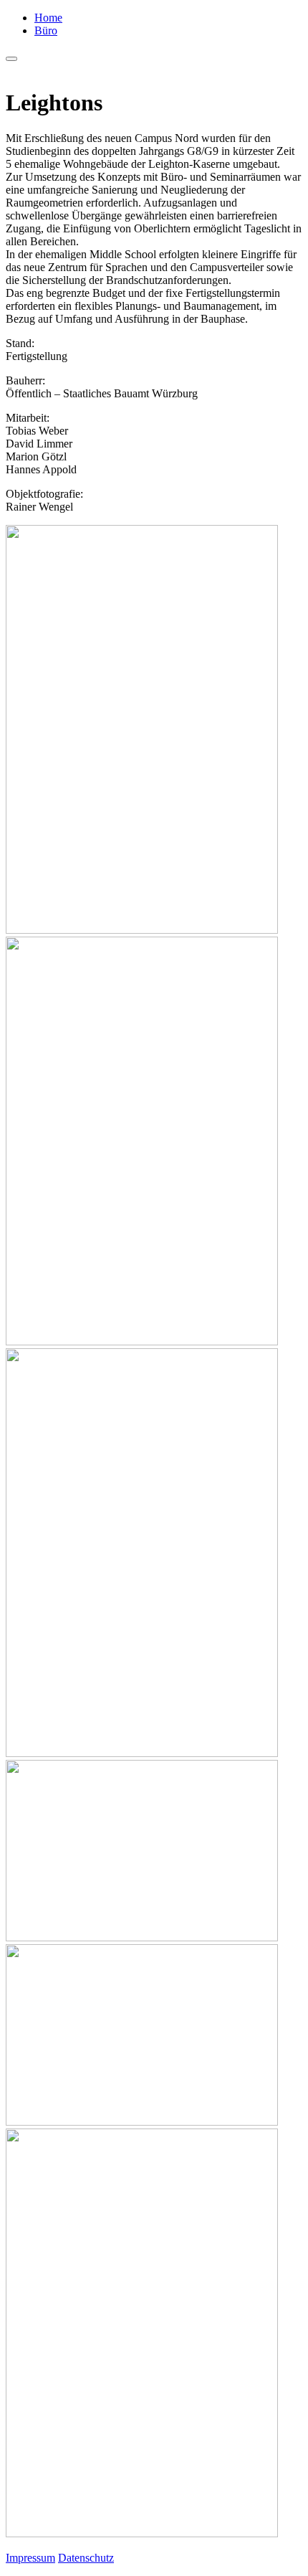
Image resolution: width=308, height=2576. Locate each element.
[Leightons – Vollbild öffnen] (154, 731)
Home (48, 18)
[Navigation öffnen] (11, 59)
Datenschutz (86, 2558)
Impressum (30, 2558)
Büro (46, 30)
